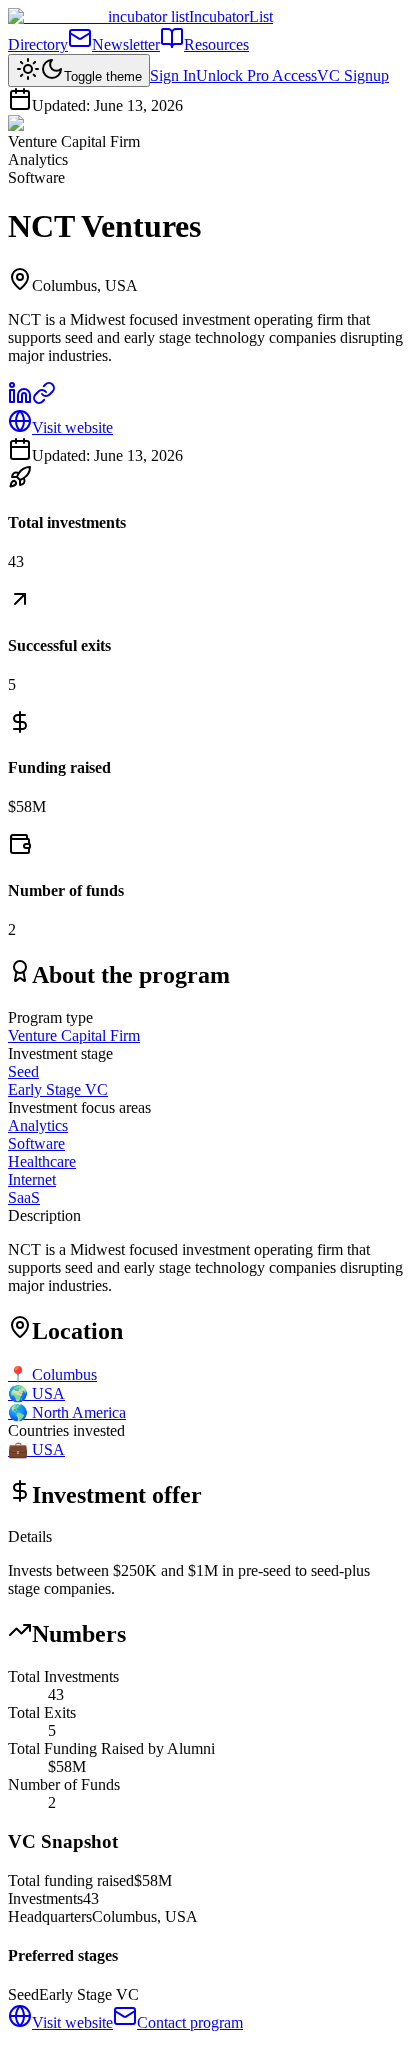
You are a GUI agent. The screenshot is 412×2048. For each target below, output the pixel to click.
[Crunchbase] (44, 399)
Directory (38, 44)
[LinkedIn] (20, 399)
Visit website (72, 427)
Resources (216, 44)
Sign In (173, 75)
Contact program (190, 2022)
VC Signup (353, 75)
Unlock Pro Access (256, 75)
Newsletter (126, 44)
